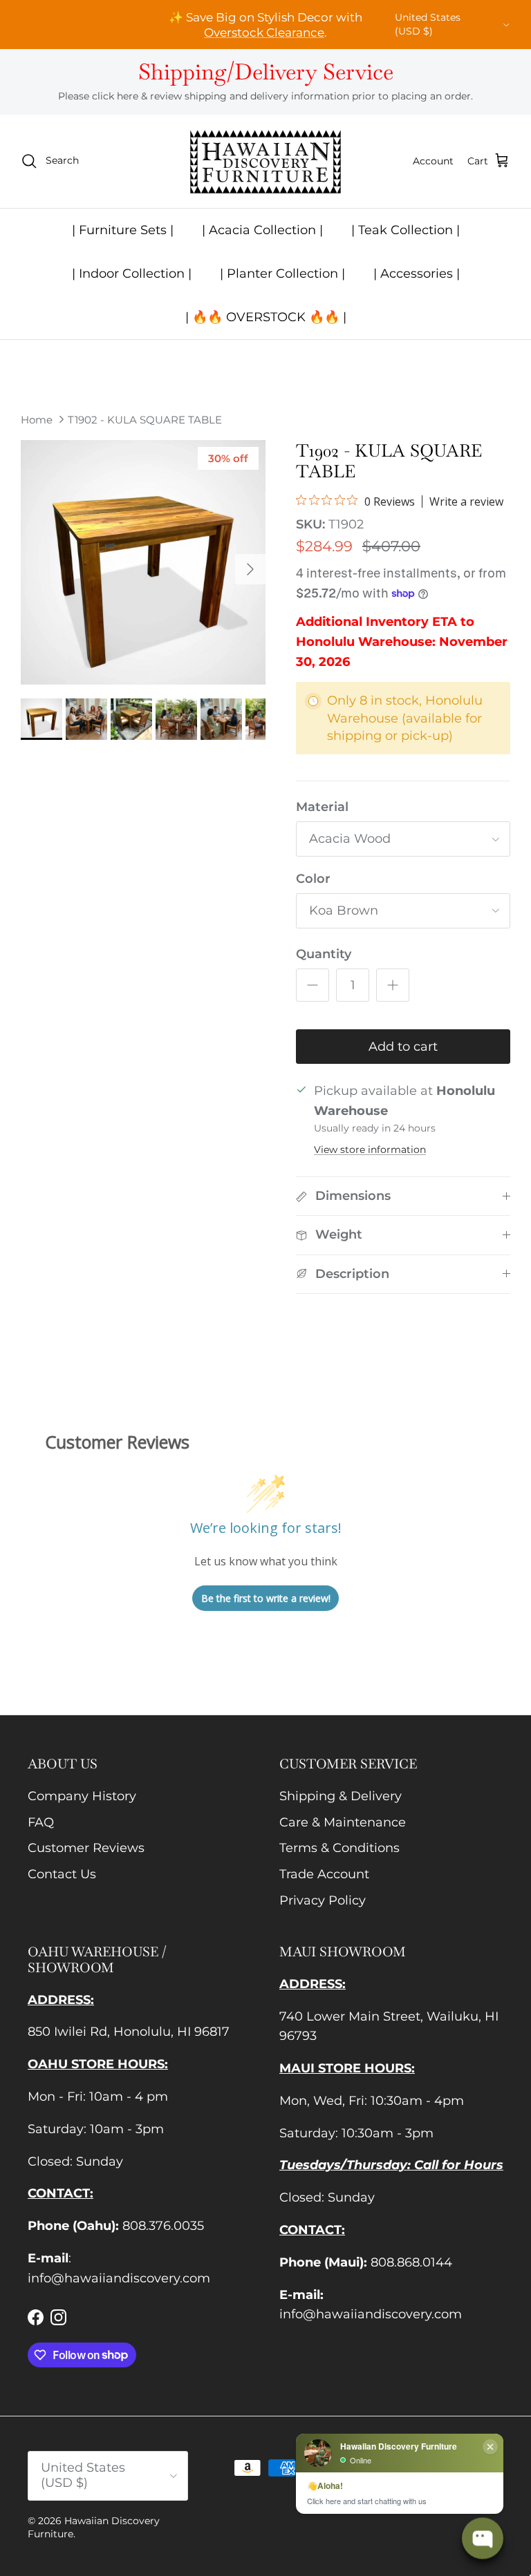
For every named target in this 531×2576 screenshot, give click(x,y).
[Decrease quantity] (313, 985)
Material (322, 807)
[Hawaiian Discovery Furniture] (265, 161)
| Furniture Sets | (123, 230)
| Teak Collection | (406, 230)
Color (313, 879)
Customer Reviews (86, 1848)
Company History (82, 1796)
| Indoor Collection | (132, 274)
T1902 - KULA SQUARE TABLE (145, 419)
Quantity (324, 954)
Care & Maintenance (343, 1822)
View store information (370, 1149)
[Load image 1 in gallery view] (143, 562)
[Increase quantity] (393, 985)
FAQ (41, 1822)
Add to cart (403, 1047)
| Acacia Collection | (262, 230)
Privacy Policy (323, 1900)
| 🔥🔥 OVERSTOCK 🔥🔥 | (266, 317)
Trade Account (324, 1874)
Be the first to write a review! (266, 1598)
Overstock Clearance (264, 32)
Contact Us (62, 1874)
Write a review (466, 502)
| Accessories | (417, 274)
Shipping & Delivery (341, 1796)
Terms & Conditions (339, 1848)
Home (37, 419)
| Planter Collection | (282, 274)
